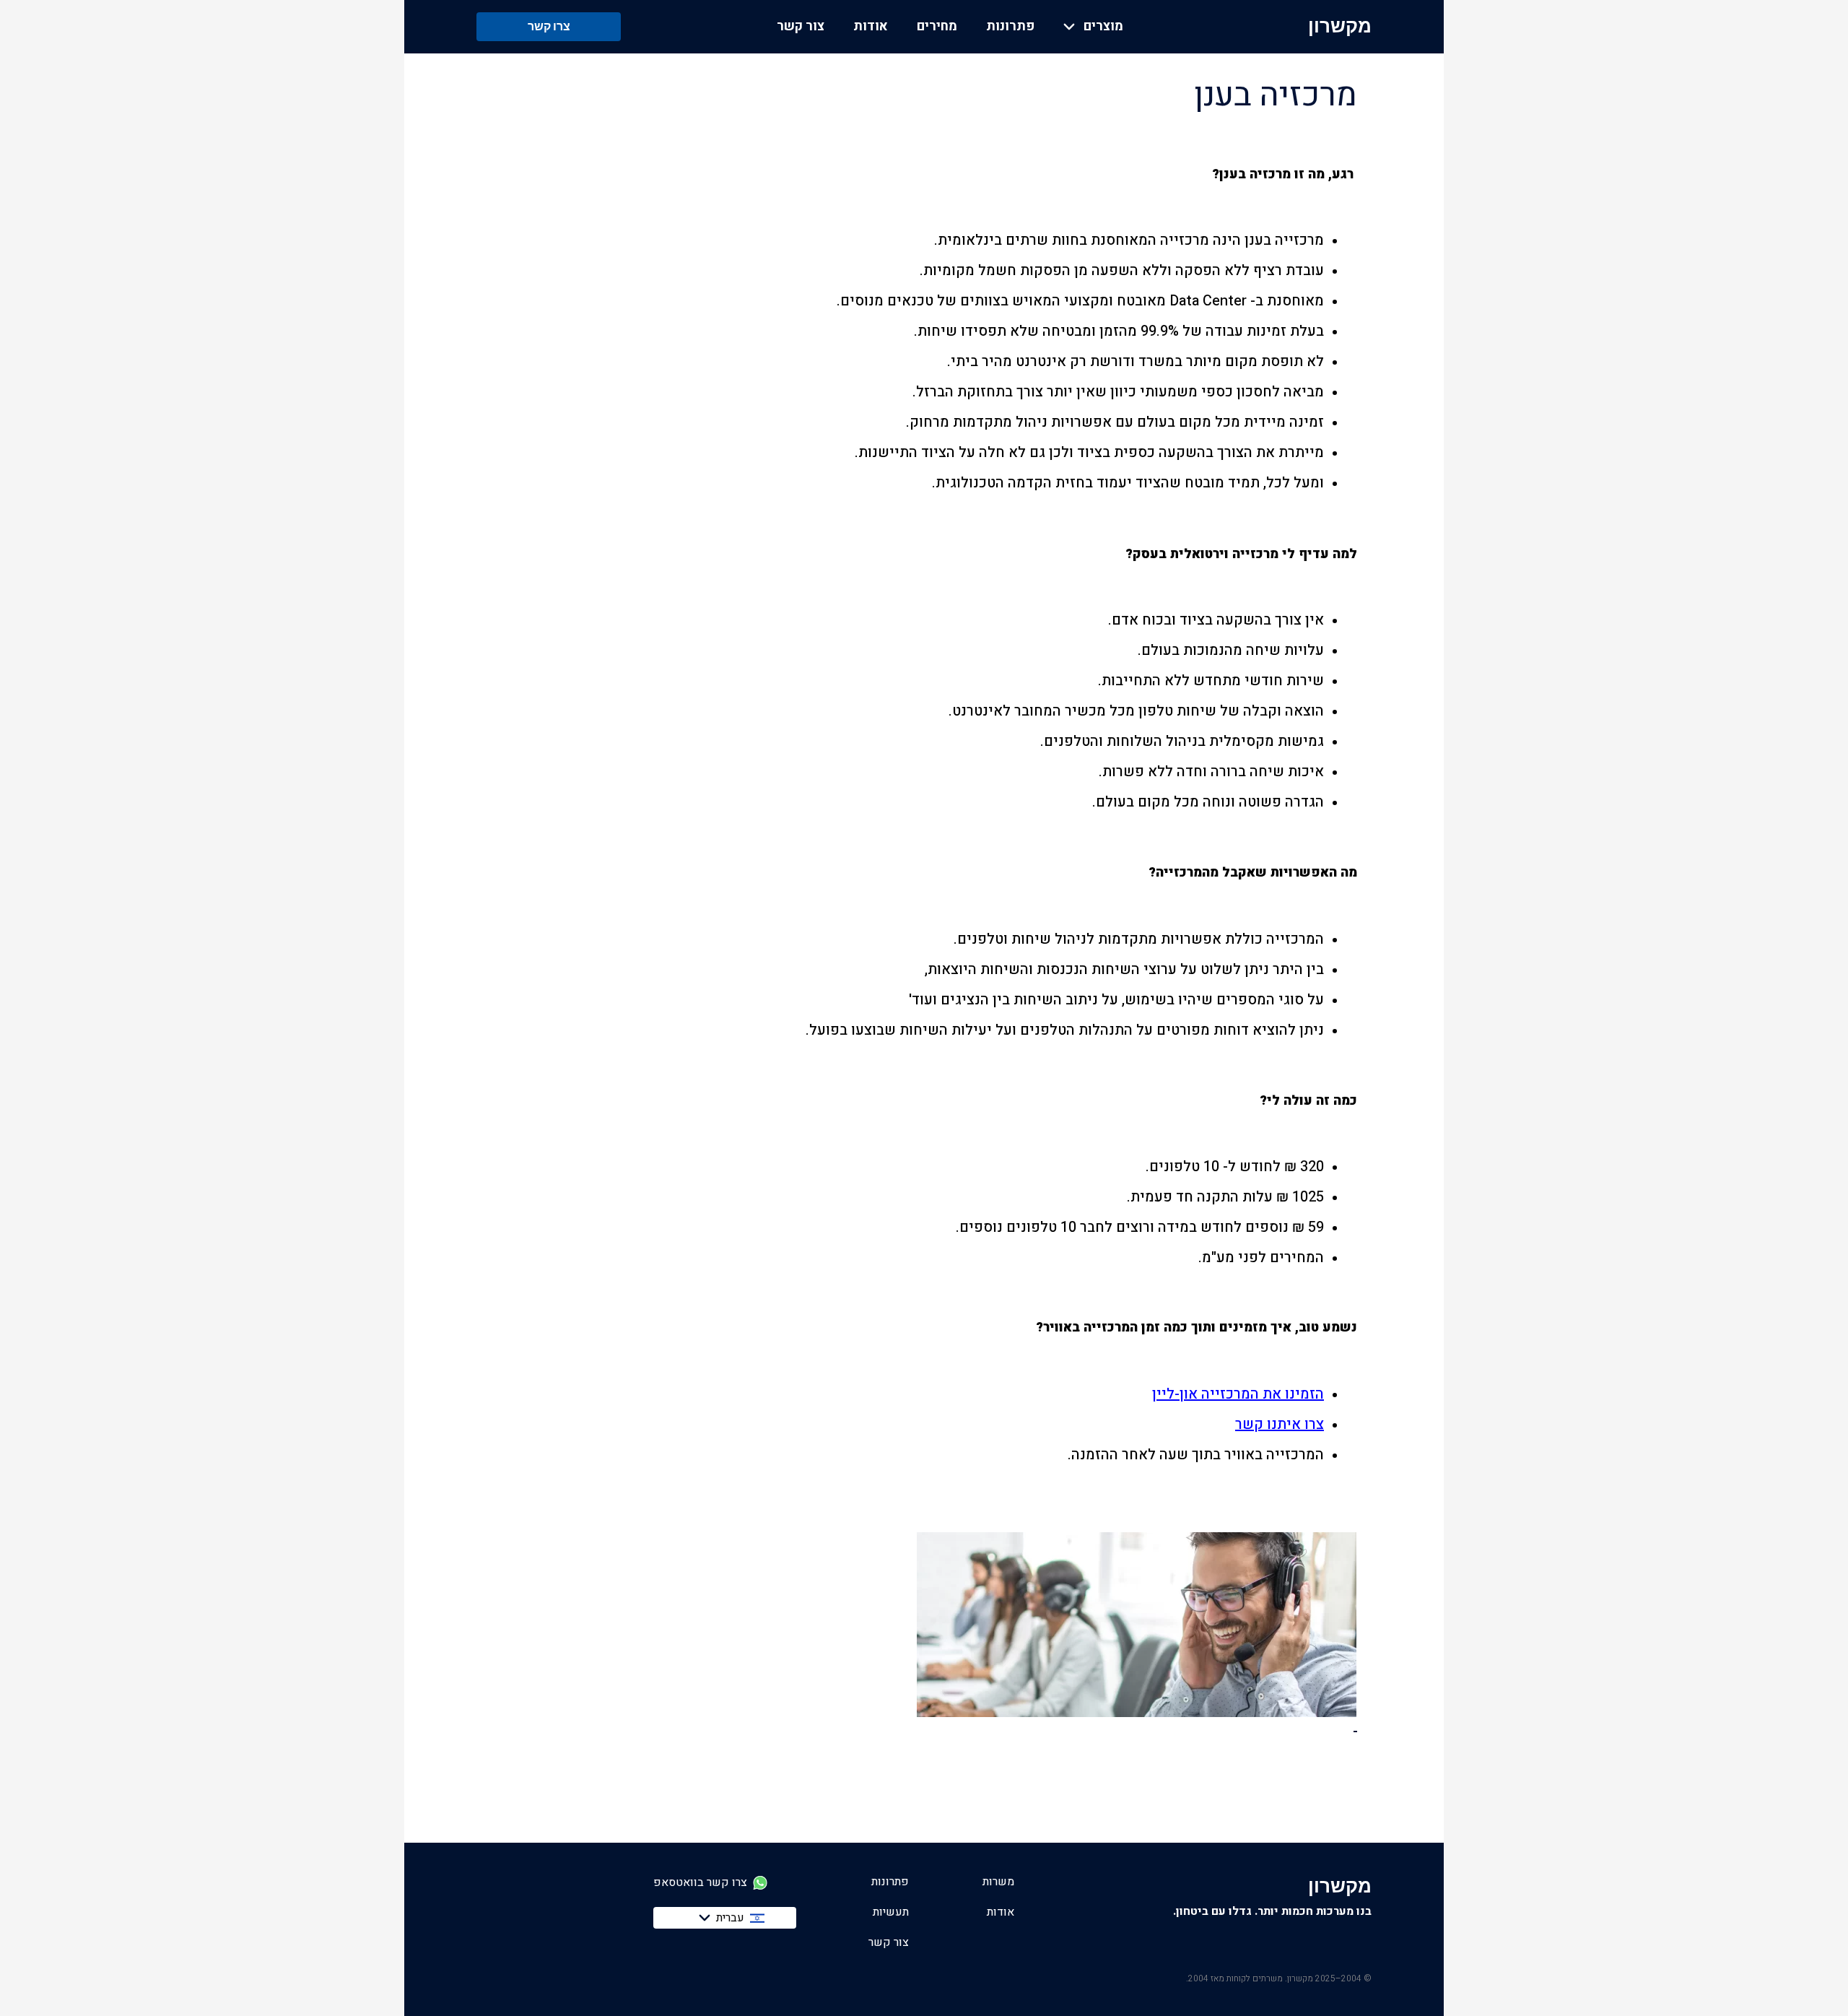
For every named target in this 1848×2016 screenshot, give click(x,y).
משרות (998, 1882)
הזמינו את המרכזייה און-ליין (1238, 1394)
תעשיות (891, 1912)
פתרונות (1010, 27)
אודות (871, 27)
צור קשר (801, 27)
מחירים (937, 27)
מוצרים (1103, 27)
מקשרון (1340, 26)
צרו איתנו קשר (1280, 1425)
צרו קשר (549, 26)
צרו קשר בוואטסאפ (700, 1883)
